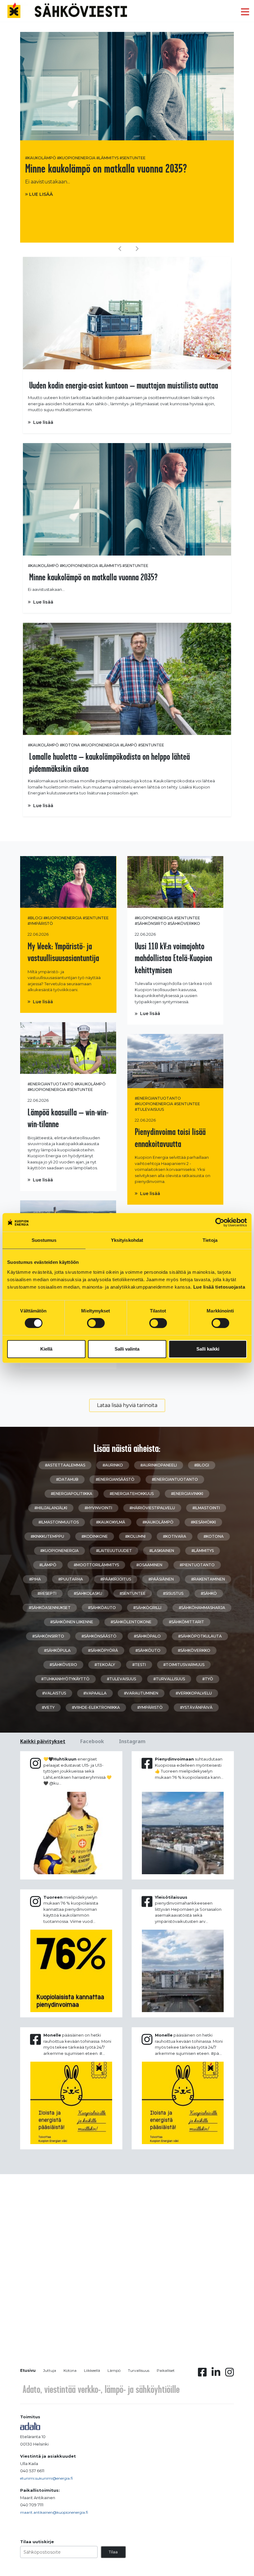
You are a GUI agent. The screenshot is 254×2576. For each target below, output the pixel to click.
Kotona (70, 2370)
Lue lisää (41, 194)
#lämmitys (107, 158)
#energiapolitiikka (72, 1494)
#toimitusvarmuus (184, 1665)
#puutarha (71, 1579)
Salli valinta (127, 1349)
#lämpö (129, 745)
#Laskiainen (162, 1551)
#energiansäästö (115, 1479)
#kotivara (175, 1536)
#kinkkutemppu (47, 1536)
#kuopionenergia (76, 158)
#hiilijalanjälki (51, 1508)
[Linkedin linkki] (216, 2374)
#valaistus (54, 1693)
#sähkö (209, 1593)
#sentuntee (133, 158)
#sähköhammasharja (202, 1608)
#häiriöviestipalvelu (152, 1508)
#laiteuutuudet (114, 1551)
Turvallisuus (139, 2370)
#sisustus (173, 1593)
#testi (139, 1665)
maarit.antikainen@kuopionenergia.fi (54, 2512)
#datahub (67, 1479)
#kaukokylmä (111, 1522)
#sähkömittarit (186, 1622)
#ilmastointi (206, 1508)
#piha (35, 1579)
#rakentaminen (208, 1579)
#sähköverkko (184, 923)
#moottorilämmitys (96, 1565)
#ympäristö (40, 923)
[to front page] (67, 10)
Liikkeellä (92, 2370)
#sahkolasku (88, 1593)
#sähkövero (63, 1665)
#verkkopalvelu (194, 1693)
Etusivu (28, 2370)
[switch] (96, 1323)
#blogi (35, 918)
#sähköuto (148, 1650)
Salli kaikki (208, 1349)
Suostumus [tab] (44, 1240)
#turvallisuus (169, 1679)
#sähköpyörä (103, 1650)
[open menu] (245, 12)
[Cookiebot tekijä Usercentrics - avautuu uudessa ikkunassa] (220, 1222)
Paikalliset (166, 2370)
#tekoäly (105, 1665)
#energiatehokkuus (132, 1494)
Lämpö (114, 2370)
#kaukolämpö (41, 158)
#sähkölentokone (131, 1622)
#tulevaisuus (149, 1109)
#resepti (47, 1593)
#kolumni (135, 1536)
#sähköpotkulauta (200, 1636)
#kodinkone (95, 1536)
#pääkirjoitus (116, 1579)
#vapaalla (95, 1693)
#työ (208, 1679)
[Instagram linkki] (230, 2374)
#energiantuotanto (51, 1084)
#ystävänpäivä (196, 1707)
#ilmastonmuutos (59, 1522)
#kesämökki (203, 1522)
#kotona (70, 745)
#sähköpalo (147, 1636)
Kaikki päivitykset (43, 1741)
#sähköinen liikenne (72, 1622)
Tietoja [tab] (210, 1240)
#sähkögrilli (147, 1608)
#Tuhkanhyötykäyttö (65, 1679)
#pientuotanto (197, 1565)
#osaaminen (149, 1565)
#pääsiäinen (161, 1579)
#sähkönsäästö (99, 1636)
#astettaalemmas (65, 1465)
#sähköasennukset (50, 1608)
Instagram (132, 1741)
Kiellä (46, 1349)
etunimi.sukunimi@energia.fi (46, 2478)
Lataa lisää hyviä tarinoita (127, 1405)
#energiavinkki (187, 1494)
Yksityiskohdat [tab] (127, 1240)
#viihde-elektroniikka (96, 1707)
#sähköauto (102, 1608)
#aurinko (113, 1465)
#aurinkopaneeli (159, 1465)
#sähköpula (57, 1650)
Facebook (92, 1741)
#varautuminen (141, 1693)
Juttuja (50, 2370)
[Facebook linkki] (202, 2374)
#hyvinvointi (98, 1508)
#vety (48, 1707)
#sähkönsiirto (151, 923)
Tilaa (113, 2552)
